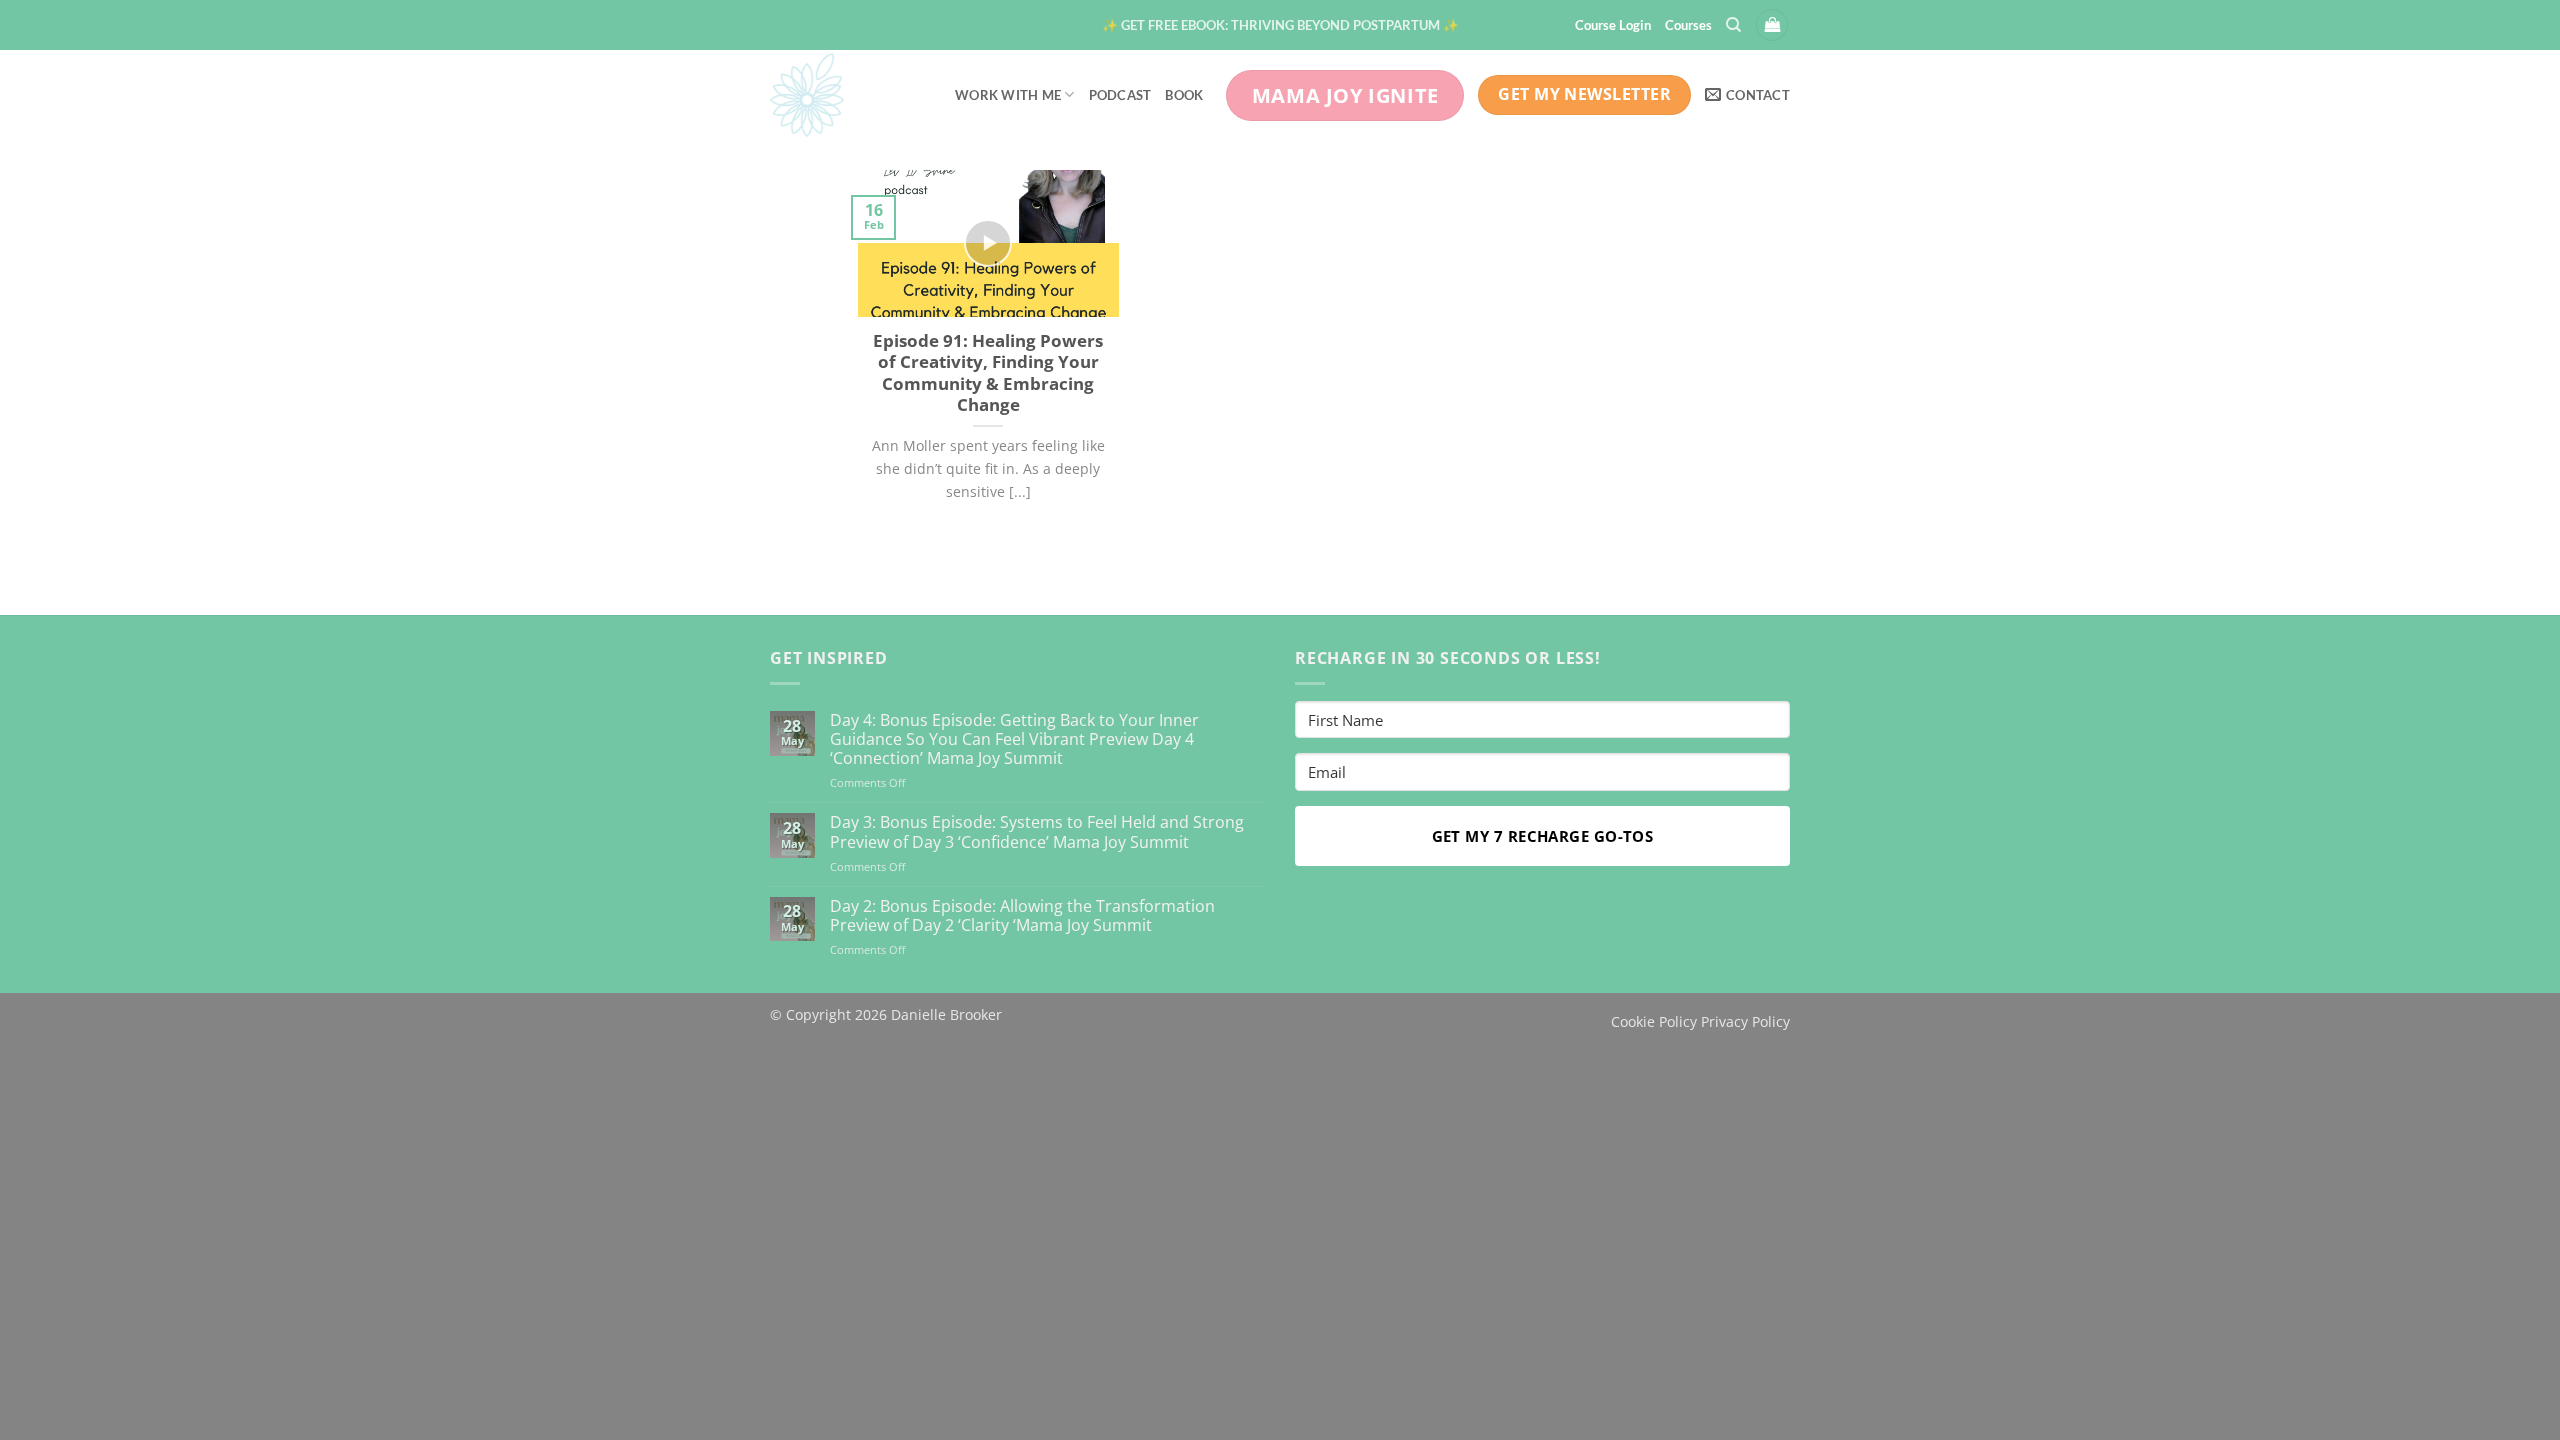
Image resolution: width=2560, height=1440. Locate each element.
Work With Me (1008, 95)
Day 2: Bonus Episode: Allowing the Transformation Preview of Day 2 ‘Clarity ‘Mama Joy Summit (1022, 916)
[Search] (1733, 25)
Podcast (1120, 95)
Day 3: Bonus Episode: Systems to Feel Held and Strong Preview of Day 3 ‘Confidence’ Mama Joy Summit (1037, 832)
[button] (1280, 25)
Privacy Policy (1745, 1021)
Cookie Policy (1654, 1021)
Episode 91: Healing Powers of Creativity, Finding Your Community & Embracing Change (988, 373)
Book (1184, 95)
